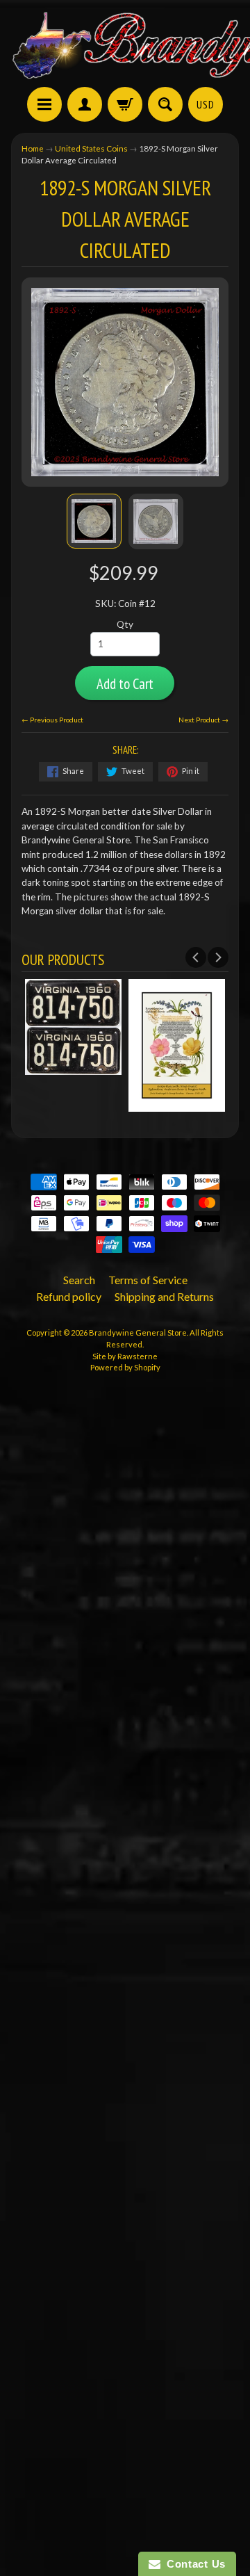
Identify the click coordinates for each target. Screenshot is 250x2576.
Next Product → (203, 720)
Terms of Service (148, 1280)
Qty (125, 624)
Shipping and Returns (164, 1296)
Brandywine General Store (138, 1332)
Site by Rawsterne (125, 1356)
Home (33, 148)
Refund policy (69, 1296)
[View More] (73, 1068)
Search (79, 1280)
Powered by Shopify (125, 1367)
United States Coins (91, 148)
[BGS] (44, 104)
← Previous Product (52, 720)
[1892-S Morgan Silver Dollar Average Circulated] (94, 521)
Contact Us (193, 2564)
